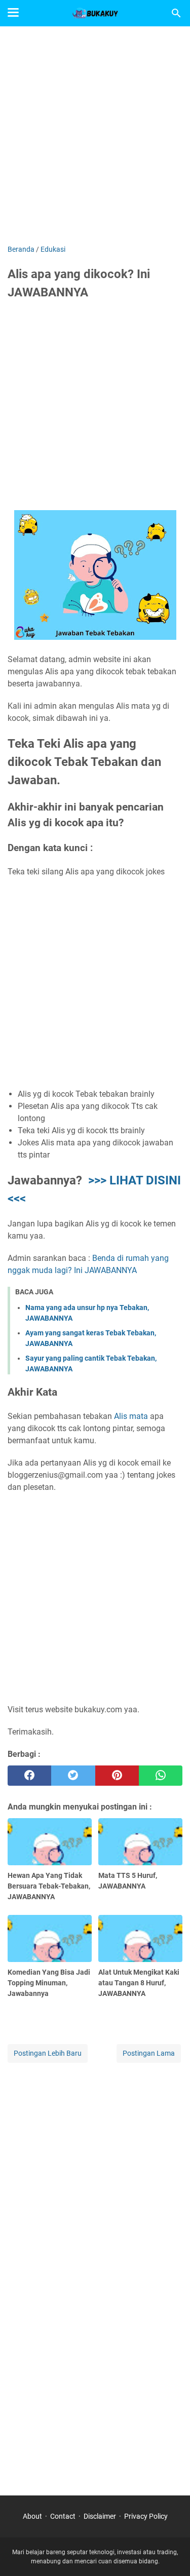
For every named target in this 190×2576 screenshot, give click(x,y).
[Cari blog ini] (176, 13)
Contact (63, 2516)
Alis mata (131, 1416)
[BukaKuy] (95, 13)
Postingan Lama (149, 2053)
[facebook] (29, 1776)
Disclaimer (100, 2516)
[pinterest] (117, 1776)
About (32, 2516)
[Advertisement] (95, 137)
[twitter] (73, 1776)
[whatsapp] (161, 1776)
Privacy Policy (146, 2516)
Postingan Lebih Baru (48, 2053)
